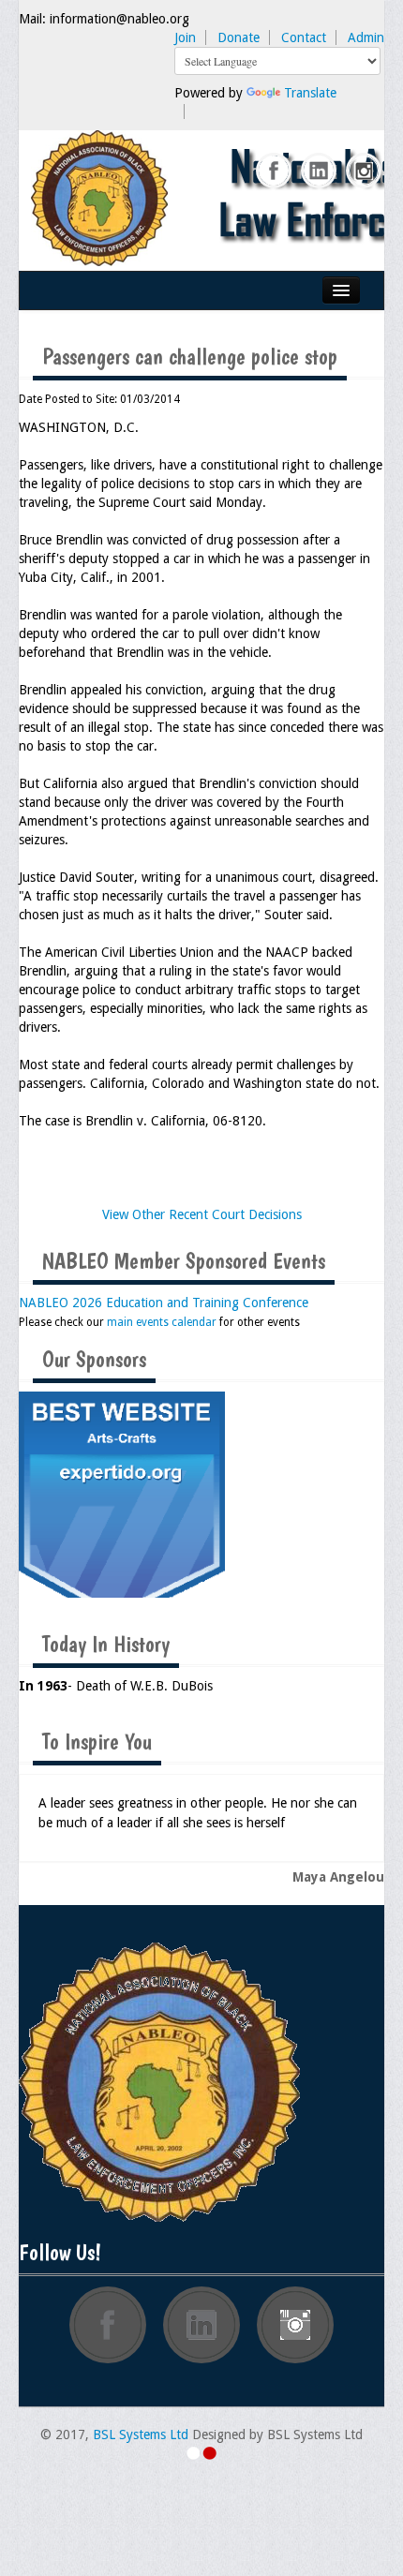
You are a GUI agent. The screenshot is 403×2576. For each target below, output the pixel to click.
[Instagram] (365, 171)
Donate (239, 37)
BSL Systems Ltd (141, 2435)
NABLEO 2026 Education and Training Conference (164, 1303)
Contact (304, 37)
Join (185, 37)
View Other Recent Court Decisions (202, 1214)
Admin (366, 37)
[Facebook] (275, 171)
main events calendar (162, 1322)
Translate (310, 93)
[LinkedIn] (320, 171)
